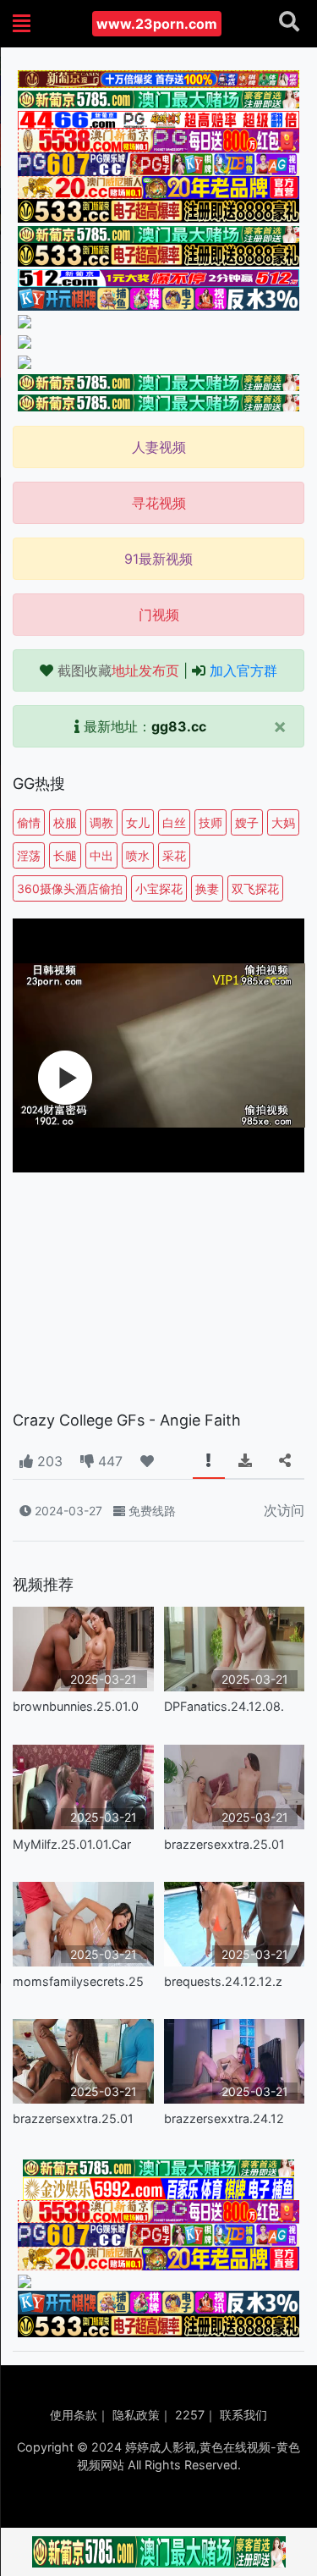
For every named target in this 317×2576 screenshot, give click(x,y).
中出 (101, 855)
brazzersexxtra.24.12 (224, 2118)
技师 (210, 822)
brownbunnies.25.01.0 (76, 1706)
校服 (65, 822)
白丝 (174, 822)
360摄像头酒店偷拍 (70, 888)
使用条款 (74, 2415)
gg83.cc (179, 726)
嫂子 (247, 822)
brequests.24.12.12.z (223, 1981)
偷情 (29, 822)
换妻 (207, 888)
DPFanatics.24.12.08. (224, 1706)
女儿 (138, 822)
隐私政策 (136, 2415)
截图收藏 (118, 670)
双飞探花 (255, 888)
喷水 (138, 855)
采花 (174, 855)
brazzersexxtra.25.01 (224, 1844)
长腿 (65, 855)
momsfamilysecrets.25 (78, 1981)
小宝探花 (159, 888)
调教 (101, 822)
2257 (190, 2415)
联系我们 (243, 2415)
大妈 (283, 822)
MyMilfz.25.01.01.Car (72, 1844)
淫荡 (29, 855)
